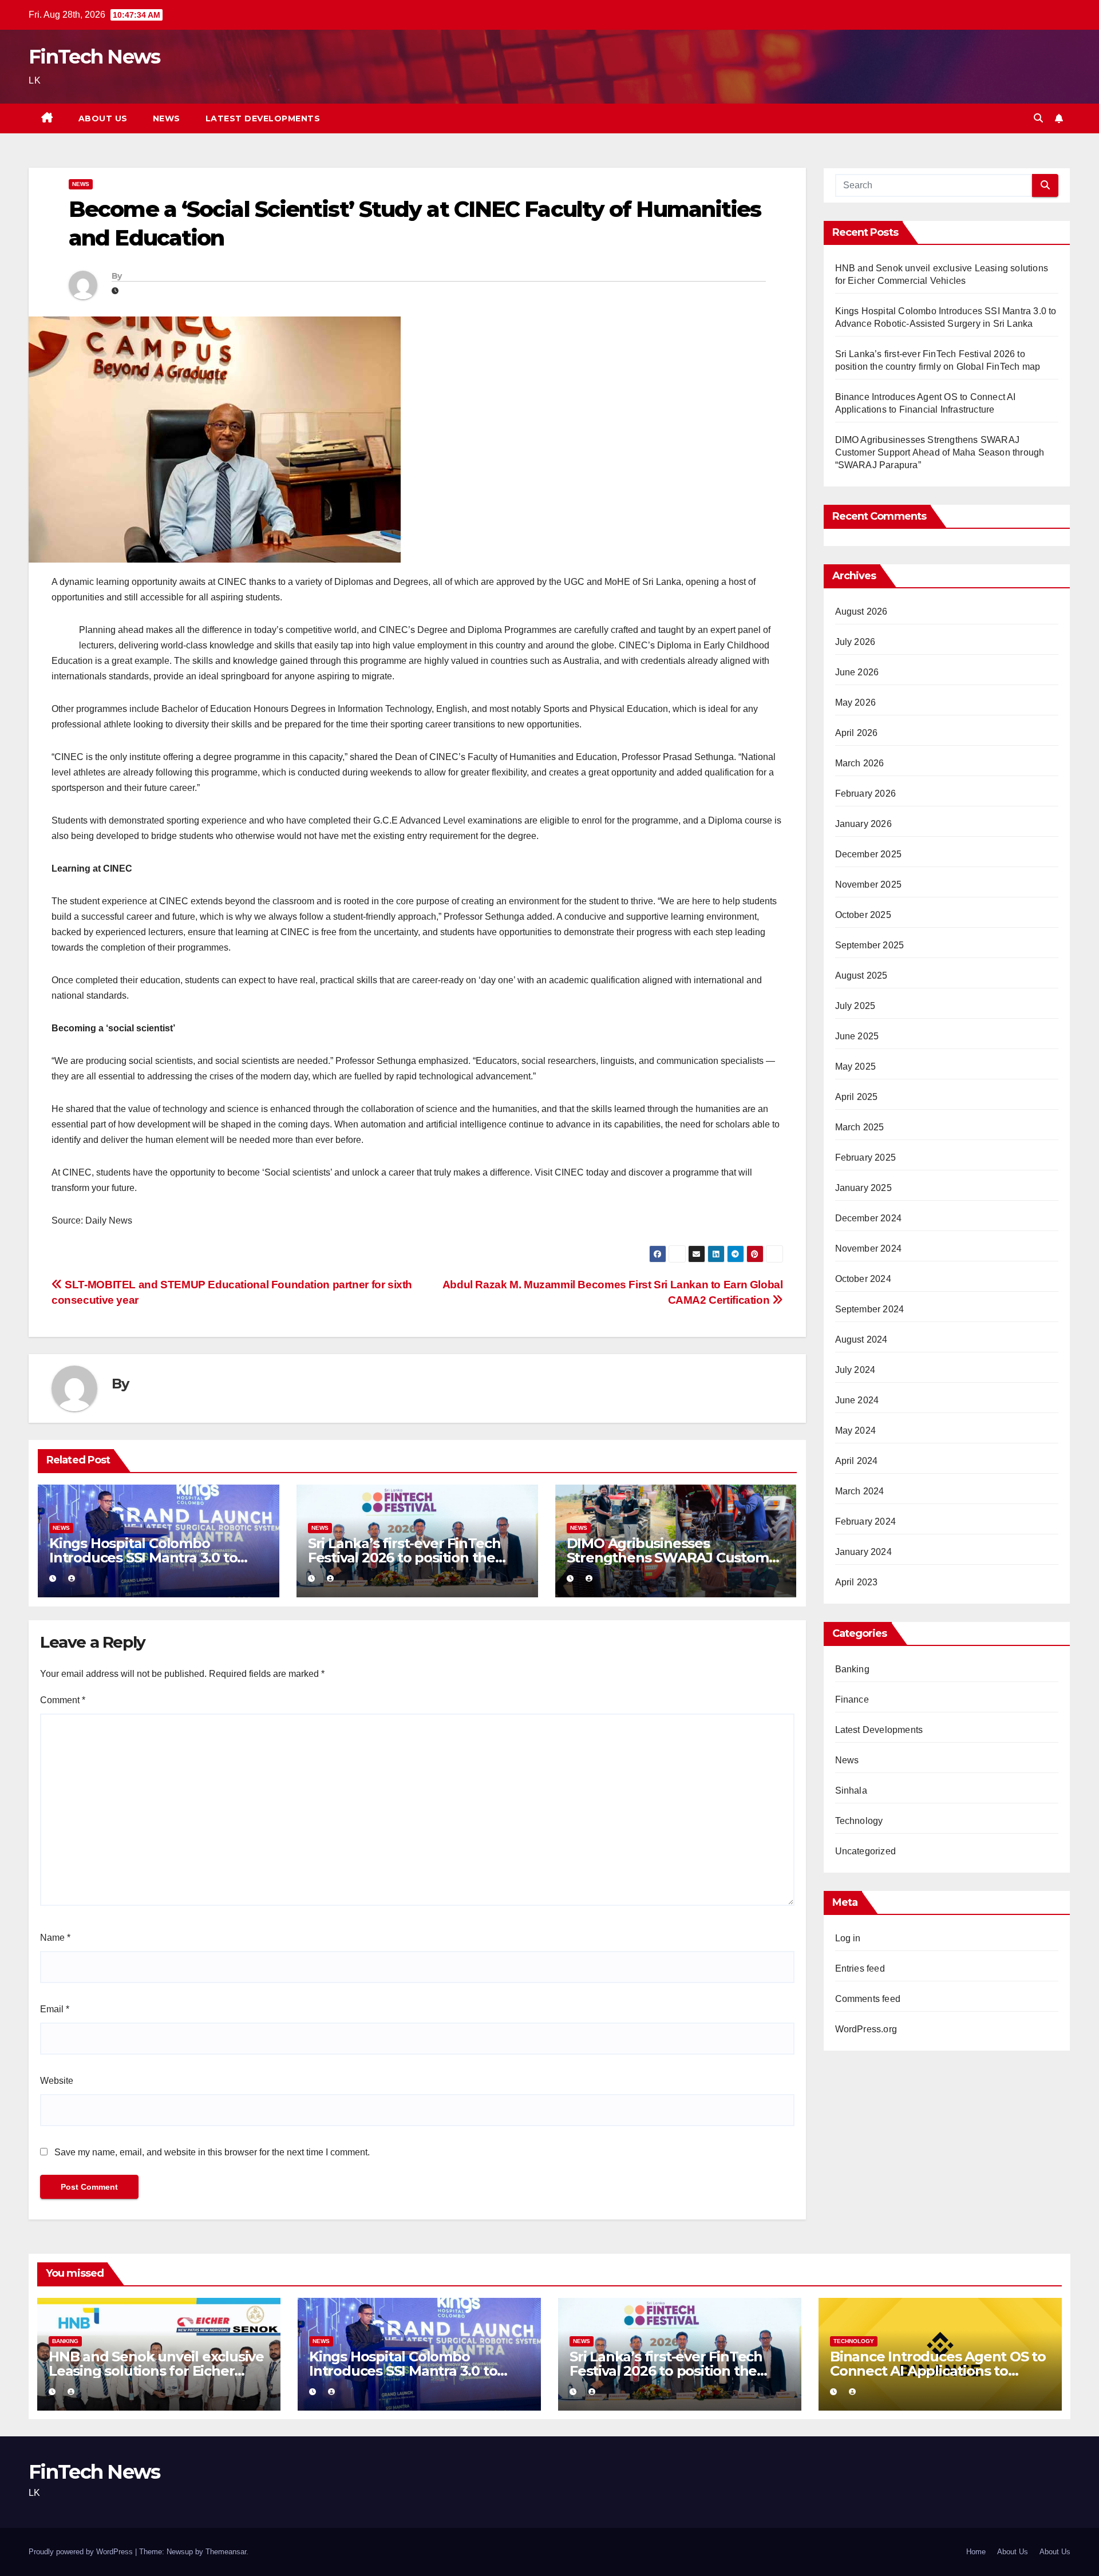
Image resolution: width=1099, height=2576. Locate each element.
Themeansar (226, 2552)
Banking (852, 1669)
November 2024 (869, 1249)
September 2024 (870, 1309)
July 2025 (855, 1006)
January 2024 (863, 1552)
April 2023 (857, 1582)
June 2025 (857, 1036)
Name (55, 1938)
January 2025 (863, 1188)
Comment (63, 1700)
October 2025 (863, 915)
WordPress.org (866, 2029)
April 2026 (857, 733)
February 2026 (866, 794)
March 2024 (860, 1491)
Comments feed (868, 1999)
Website (57, 2081)
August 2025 (861, 976)
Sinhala (851, 1790)
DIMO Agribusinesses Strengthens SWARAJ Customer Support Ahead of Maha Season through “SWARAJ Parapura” (940, 452)
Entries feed (860, 1968)
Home (976, 2552)
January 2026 (863, 824)
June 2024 (857, 1400)
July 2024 (855, 1370)
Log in (848, 1938)
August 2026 (861, 612)
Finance (852, 1699)
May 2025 (856, 1067)
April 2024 (857, 1461)
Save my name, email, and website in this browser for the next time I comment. (212, 2152)
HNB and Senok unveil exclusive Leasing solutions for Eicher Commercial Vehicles (156, 2371)
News (167, 118)
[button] (1038, 118)
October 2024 (863, 1279)
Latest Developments (263, 118)
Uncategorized (866, 1851)
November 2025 (869, 885)
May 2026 (856, 703)
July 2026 (855, 642)
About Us (103, 118)
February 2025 (866, 1158)
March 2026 (860, 763)
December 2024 (869, 1218)
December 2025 (869, 854)
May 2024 (856, 1431)
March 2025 (860, 1127)
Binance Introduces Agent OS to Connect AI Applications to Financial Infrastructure (938, 2371)
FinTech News (94, 57)
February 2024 (866, 1522)
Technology (859, 1821)
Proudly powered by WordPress (82, 2552)
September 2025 (870, 945)
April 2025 (857, 1097)
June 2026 (857, 672)
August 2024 (861, 1340)
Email (55, 2009)
